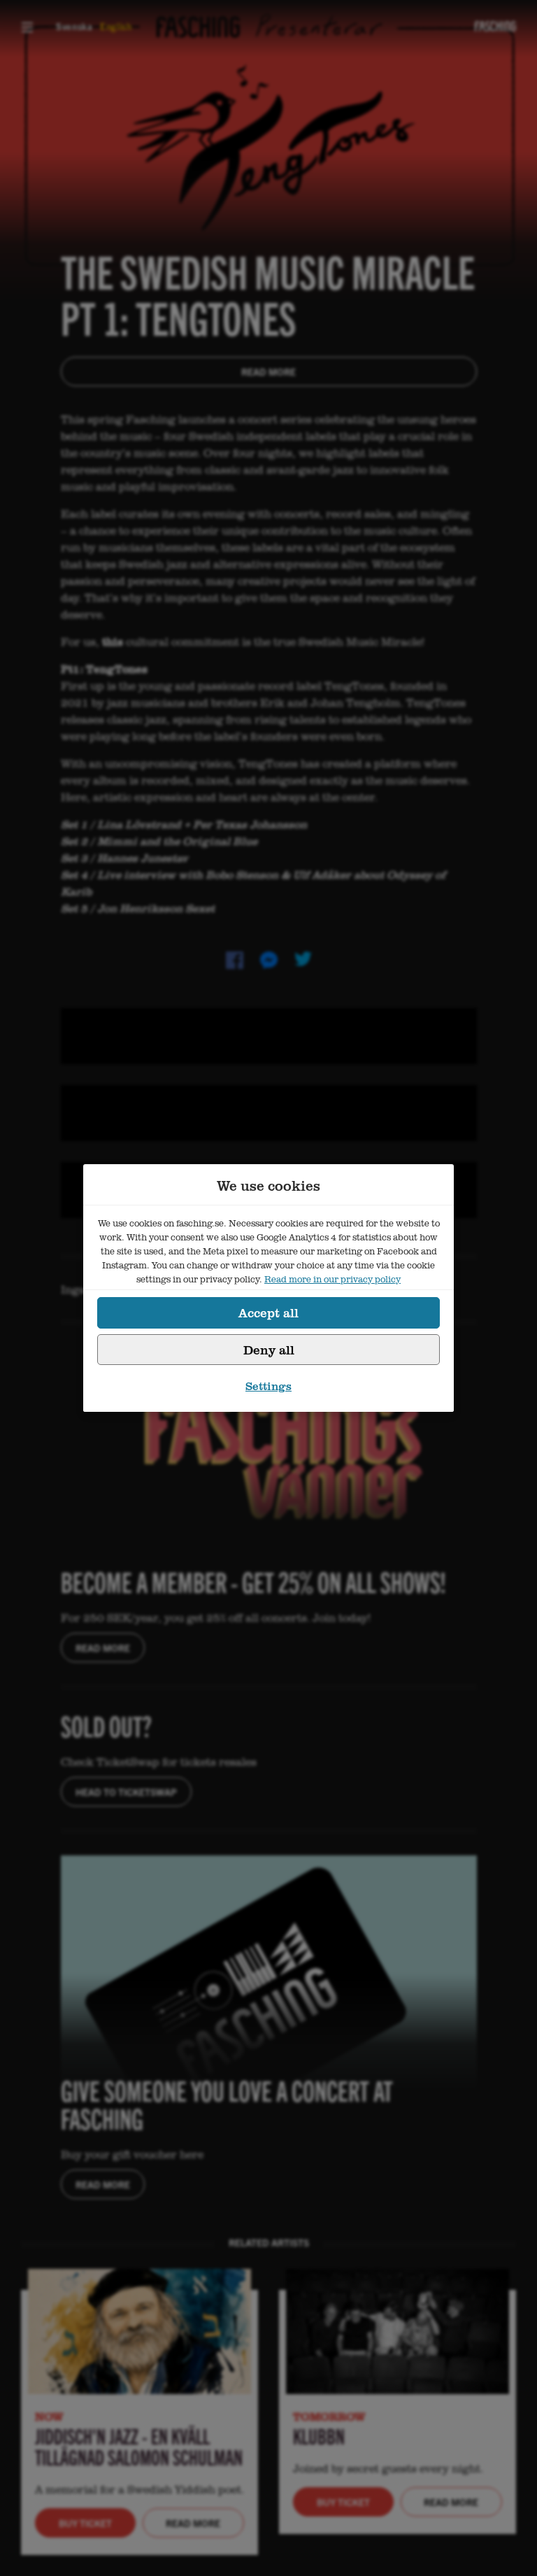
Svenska (74, 26)
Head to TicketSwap (126, 1792)
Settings (268, 1386)
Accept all (268, 1312)
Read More (268, 371)
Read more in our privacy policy (332, 1279)
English (116, 26)
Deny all (269, 1350)
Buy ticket (85, 2523)
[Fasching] (495, 26)
